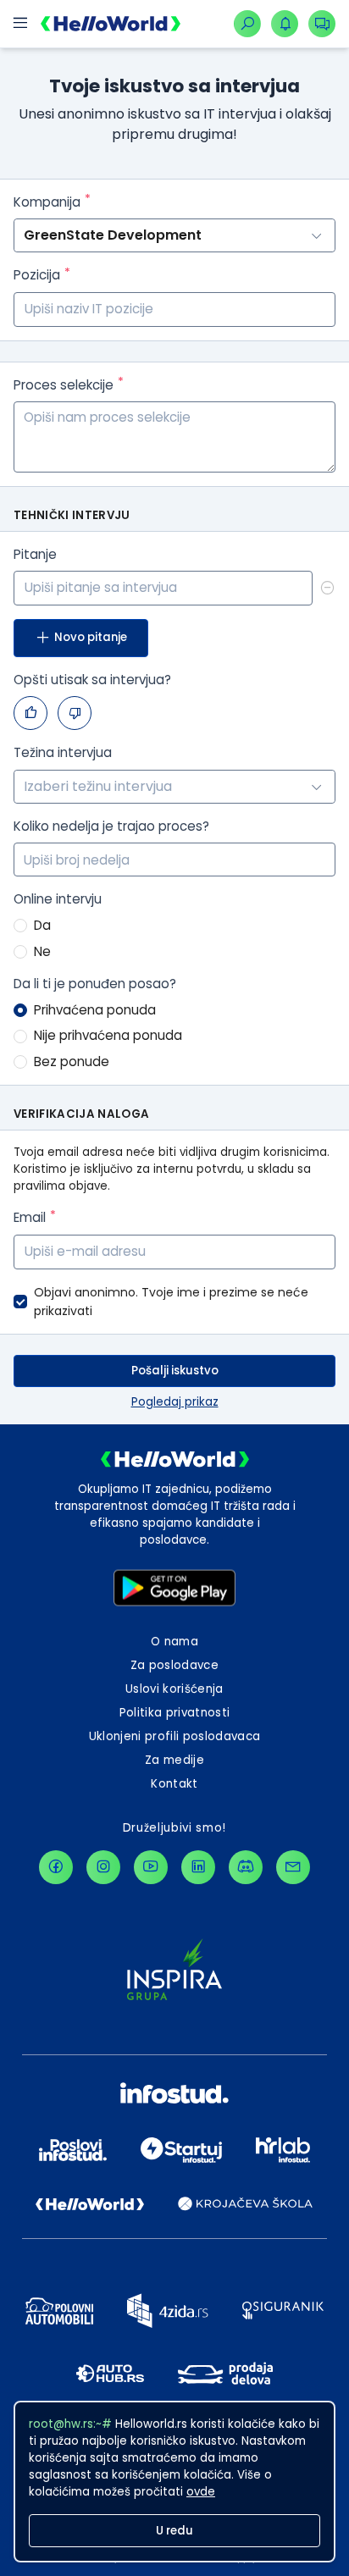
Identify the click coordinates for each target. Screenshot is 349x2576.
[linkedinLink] (198, 1867)
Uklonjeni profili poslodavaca (175, 1736)
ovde (201, 2492)
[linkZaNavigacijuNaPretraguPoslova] (247, 24)
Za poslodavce (174, 1665)
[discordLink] (246, 1867)
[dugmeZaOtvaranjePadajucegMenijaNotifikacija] (285, 24)
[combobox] (174, 787)
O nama (174, 1642)
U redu (174, 2531)
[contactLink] (293, 1867)
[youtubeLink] (151, 1867)
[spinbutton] (174, 860)
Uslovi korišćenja (174, 1689)
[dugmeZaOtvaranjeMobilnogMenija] (20, 24)
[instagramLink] (103, 1867)
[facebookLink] (56, 1867)
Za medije (174, 1760)
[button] (325, 851)
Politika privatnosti (175, 1713)
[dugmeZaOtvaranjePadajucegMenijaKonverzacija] (322, 24)
